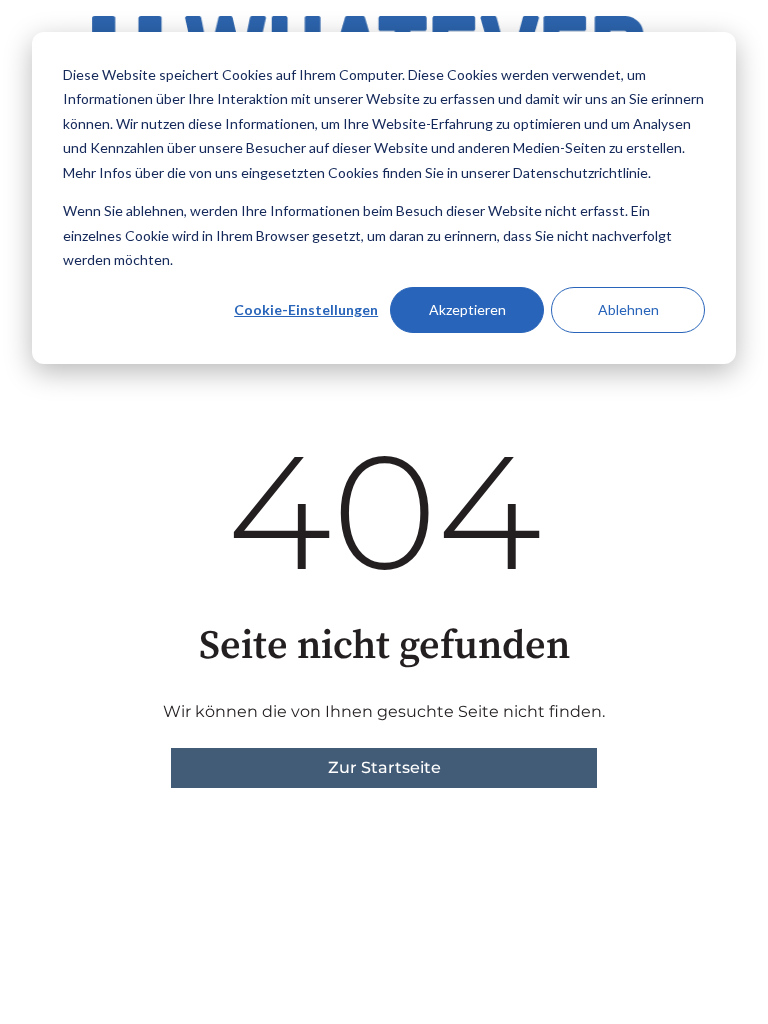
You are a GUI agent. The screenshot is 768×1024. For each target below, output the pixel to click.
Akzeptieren (467, 309)
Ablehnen (628, 309)
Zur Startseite (384, 767)
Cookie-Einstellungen (306, 309)
